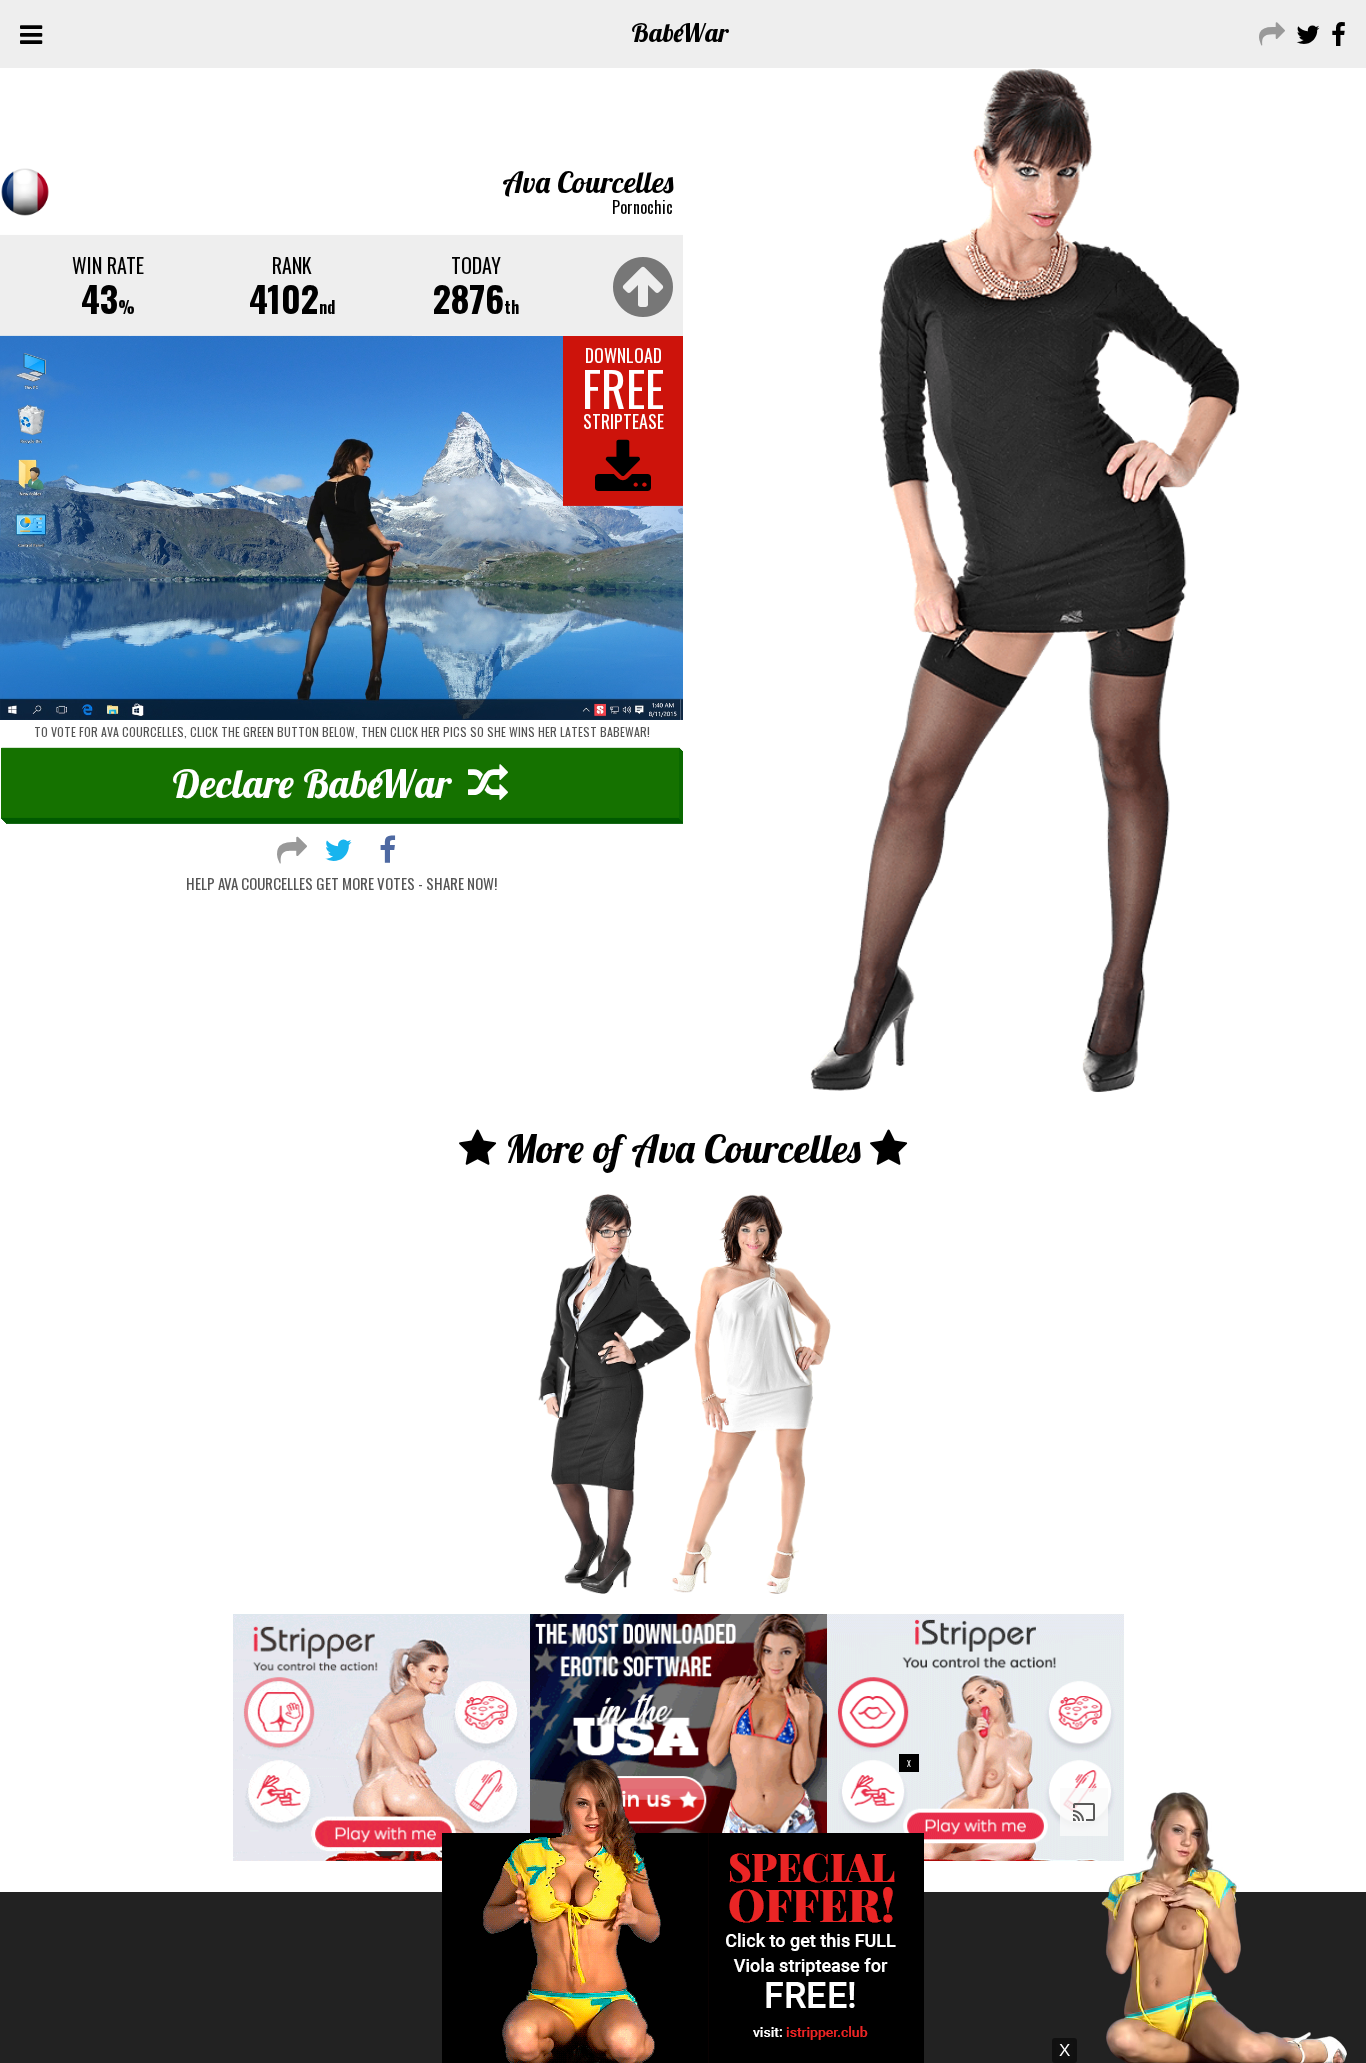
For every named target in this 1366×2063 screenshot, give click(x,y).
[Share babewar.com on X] (1305, 32)
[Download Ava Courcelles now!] (341, 528)
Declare (311, 783)
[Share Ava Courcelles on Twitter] (338, 847)
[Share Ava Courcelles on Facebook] (387, 847)
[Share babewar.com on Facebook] (1336, 32)
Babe (680, 32)
